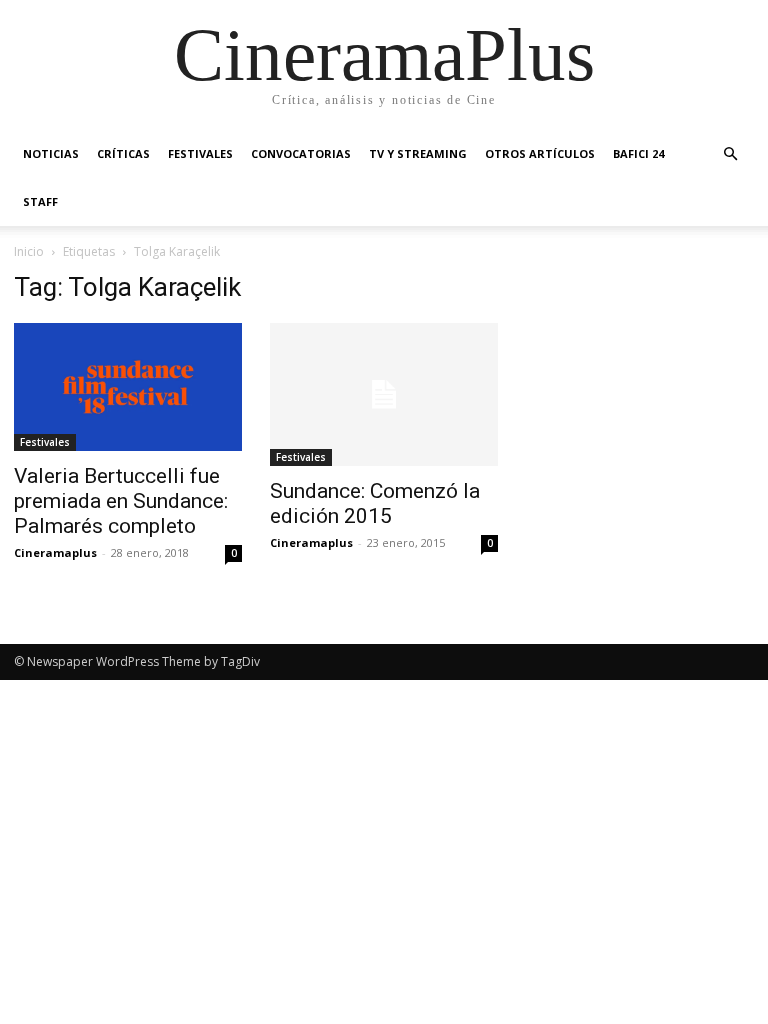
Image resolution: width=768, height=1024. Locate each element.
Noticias (51, 153)
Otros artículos (540, 153)
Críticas (123, 153)
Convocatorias (301, 153)
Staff (40, 201)
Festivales (200, 153)
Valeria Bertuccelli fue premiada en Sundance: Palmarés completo (121, 501)
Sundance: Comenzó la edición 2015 (375, 503)
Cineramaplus (55, 552)
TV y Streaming (418, 153)
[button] (730, 154)
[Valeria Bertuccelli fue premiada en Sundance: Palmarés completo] (128, 387)
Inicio (29, 251)
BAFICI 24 (638, 153)
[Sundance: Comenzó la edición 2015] (384, 394)
